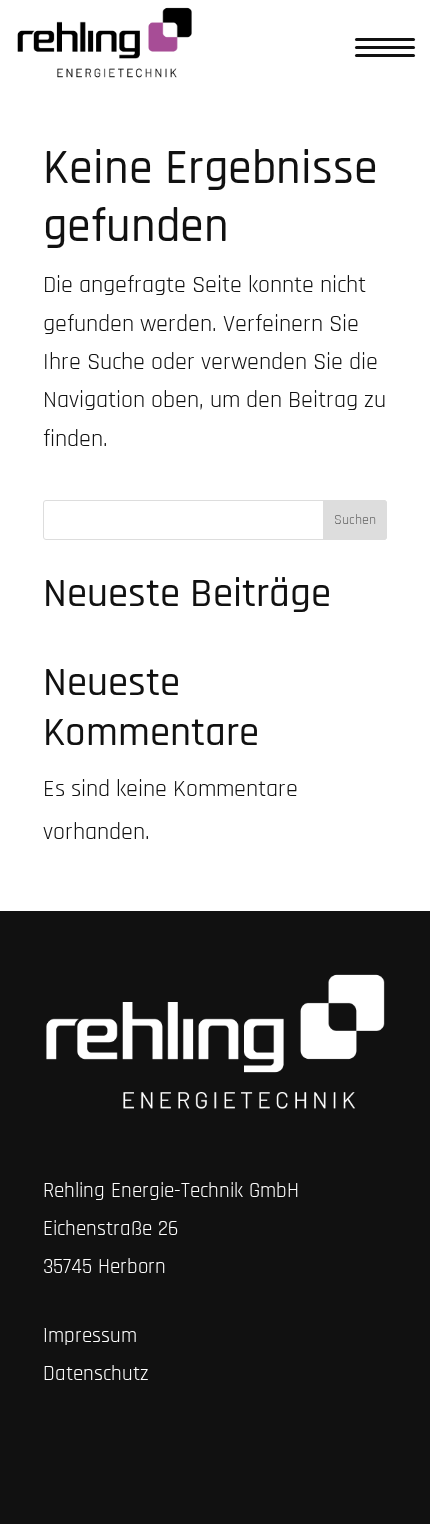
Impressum (90, 1335)
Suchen (355, 520)
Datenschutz (96, 1373)
